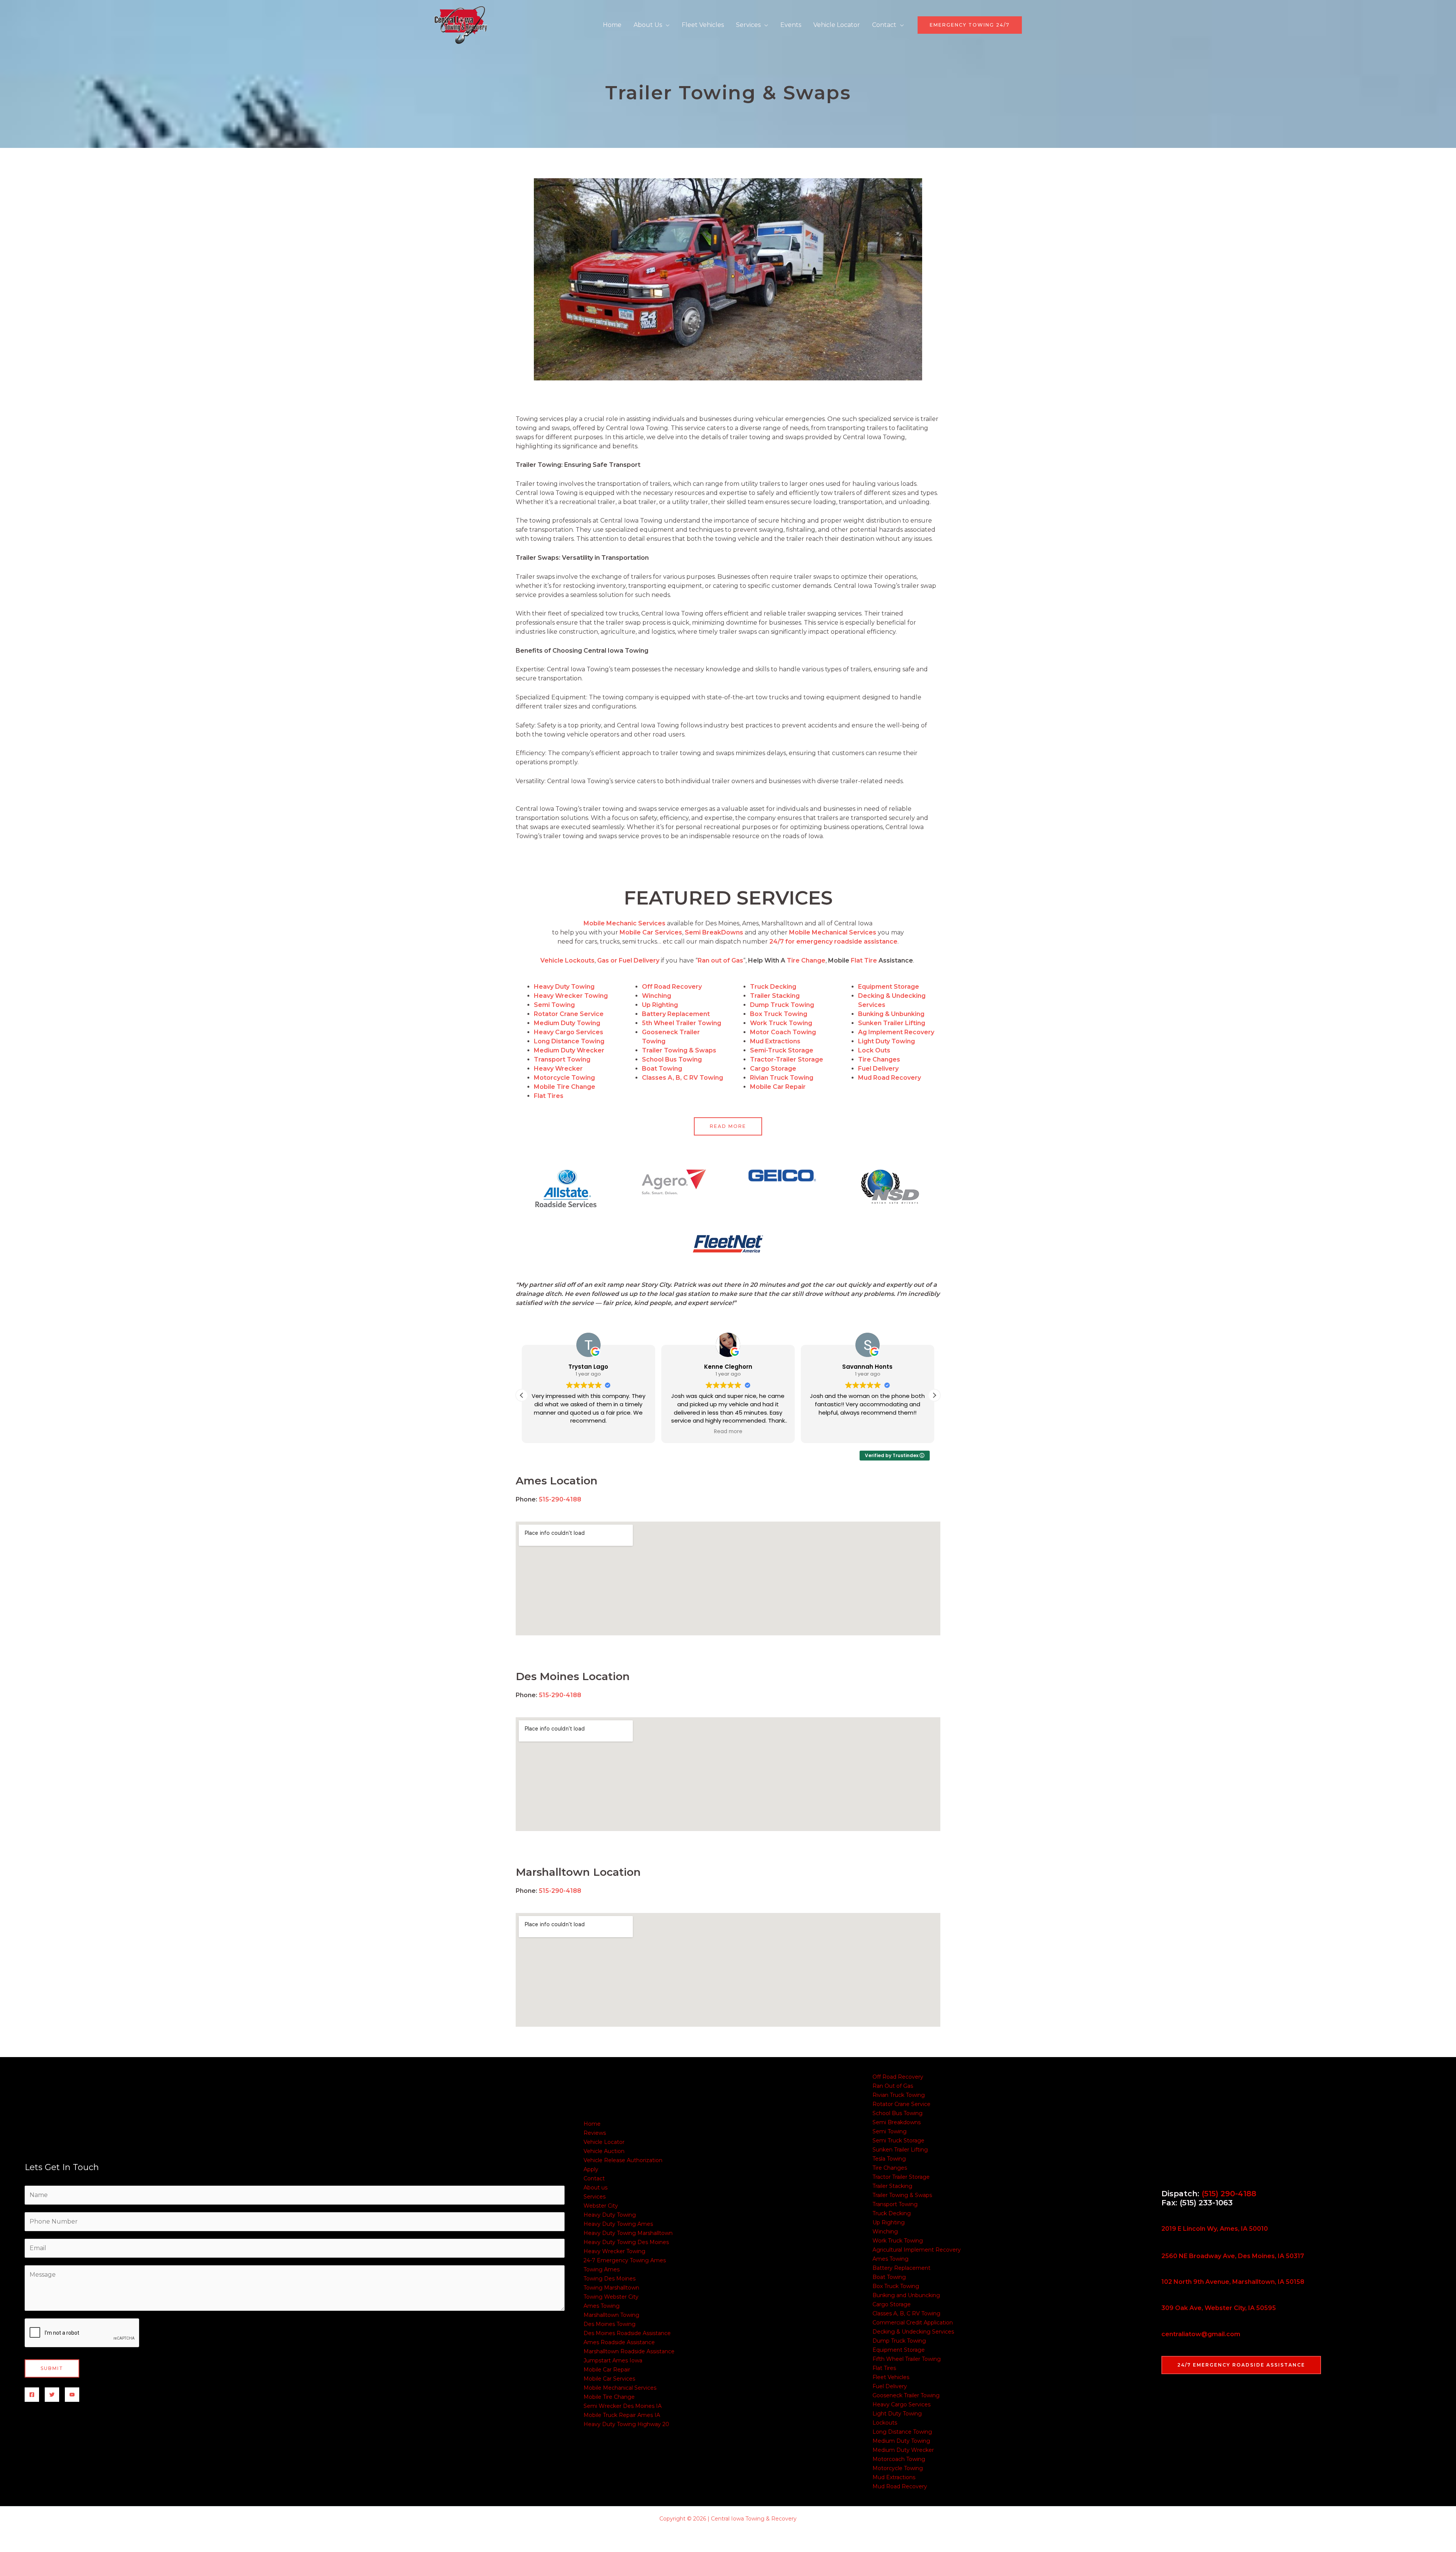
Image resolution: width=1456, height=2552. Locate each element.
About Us (648, 25)
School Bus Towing (897, 2113)
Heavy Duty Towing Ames (618, 2224)
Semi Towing (890, 2131)
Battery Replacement (901, 2268)
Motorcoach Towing (899, 2459)
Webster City (601, 2206)
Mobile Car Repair (607, 2370)
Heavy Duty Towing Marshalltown (628, 2233)
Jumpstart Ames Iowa (613, 2360)
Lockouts (885, 2423)
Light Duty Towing (897, 2414)
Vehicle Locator (837, 25)
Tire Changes (890, 2168)
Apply (591, 2169)
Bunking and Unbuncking (906, 2295)
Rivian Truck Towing (899, 2095)
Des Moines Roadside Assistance (627, 2333)
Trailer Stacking (892, 2186)
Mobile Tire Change (565, 1087)
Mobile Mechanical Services (620, 2388)
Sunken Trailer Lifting (900, 2150)
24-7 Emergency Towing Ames (625, 2260)
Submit (52, 2368)
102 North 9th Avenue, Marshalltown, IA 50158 (1233, 2282)
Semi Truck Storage (898, 2141)
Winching (885, 2232)
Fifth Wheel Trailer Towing (907, 2359)
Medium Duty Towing (901, 2441)
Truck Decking (892, 2213)
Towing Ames (602, 2269)
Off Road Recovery (898, 2077)
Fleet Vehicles (703, 25)
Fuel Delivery (890, 2386)
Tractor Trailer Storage (901, 2177)
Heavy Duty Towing (610, 2215)
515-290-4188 (560, 1499)
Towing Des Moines (610, 2279)
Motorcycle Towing (898, 2468)
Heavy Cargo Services (901, 2404)
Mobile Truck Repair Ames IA (622, 2415)
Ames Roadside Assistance (619, 2342)
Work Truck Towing (898, 2241)
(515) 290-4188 (1229, 2194)
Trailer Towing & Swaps (902, 2195)
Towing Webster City (611, 2297)
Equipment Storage (899, 2350)
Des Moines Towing (610, 2324)
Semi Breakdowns (897, 2122)
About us (595, 2188)
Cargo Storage (892, 2304)
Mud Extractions (894, 2477)
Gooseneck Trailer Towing (906, 2395)
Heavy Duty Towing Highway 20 (626, 2424)
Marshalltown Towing (611, 2315)
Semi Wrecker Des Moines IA (623, 2406)
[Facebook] (32, 2395)
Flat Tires (884, 2368)
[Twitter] (52, 2395)
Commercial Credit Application (913, 2323)
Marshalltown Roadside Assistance (629, 2351)
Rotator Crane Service (901, 2104)
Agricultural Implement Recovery (917, 2250)
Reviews (595, 2133)
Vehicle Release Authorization (623, 2160)
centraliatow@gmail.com (1201, 2334)
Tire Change (806, 960)
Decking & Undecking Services (913, 2332)
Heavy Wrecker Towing (571, 996)
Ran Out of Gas (893, 2086)
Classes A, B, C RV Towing (906, 2313)
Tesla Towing (889, 2159)
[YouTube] (72, 2395)
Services (748, 25)
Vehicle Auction (604, 2151)
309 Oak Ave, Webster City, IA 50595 (1219, 2308)
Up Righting (889, 2222)
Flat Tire (864, 960)
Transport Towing (895, 2204)
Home (612, 25)
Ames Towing (602, 2306)
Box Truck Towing (896, 2286)
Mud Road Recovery (900, 2486)
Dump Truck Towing (899, 2341)
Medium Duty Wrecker (903, 2450)
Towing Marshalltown (611, 2288)
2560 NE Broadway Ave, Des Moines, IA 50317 (1233, 2256)
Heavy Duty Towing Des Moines (626, 2242)
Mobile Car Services (609, 2379)
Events (791, 25)
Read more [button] (588, 1432)
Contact (884, 25)
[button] (970, 25)
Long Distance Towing (902, 2432)
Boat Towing (889, 2277)
